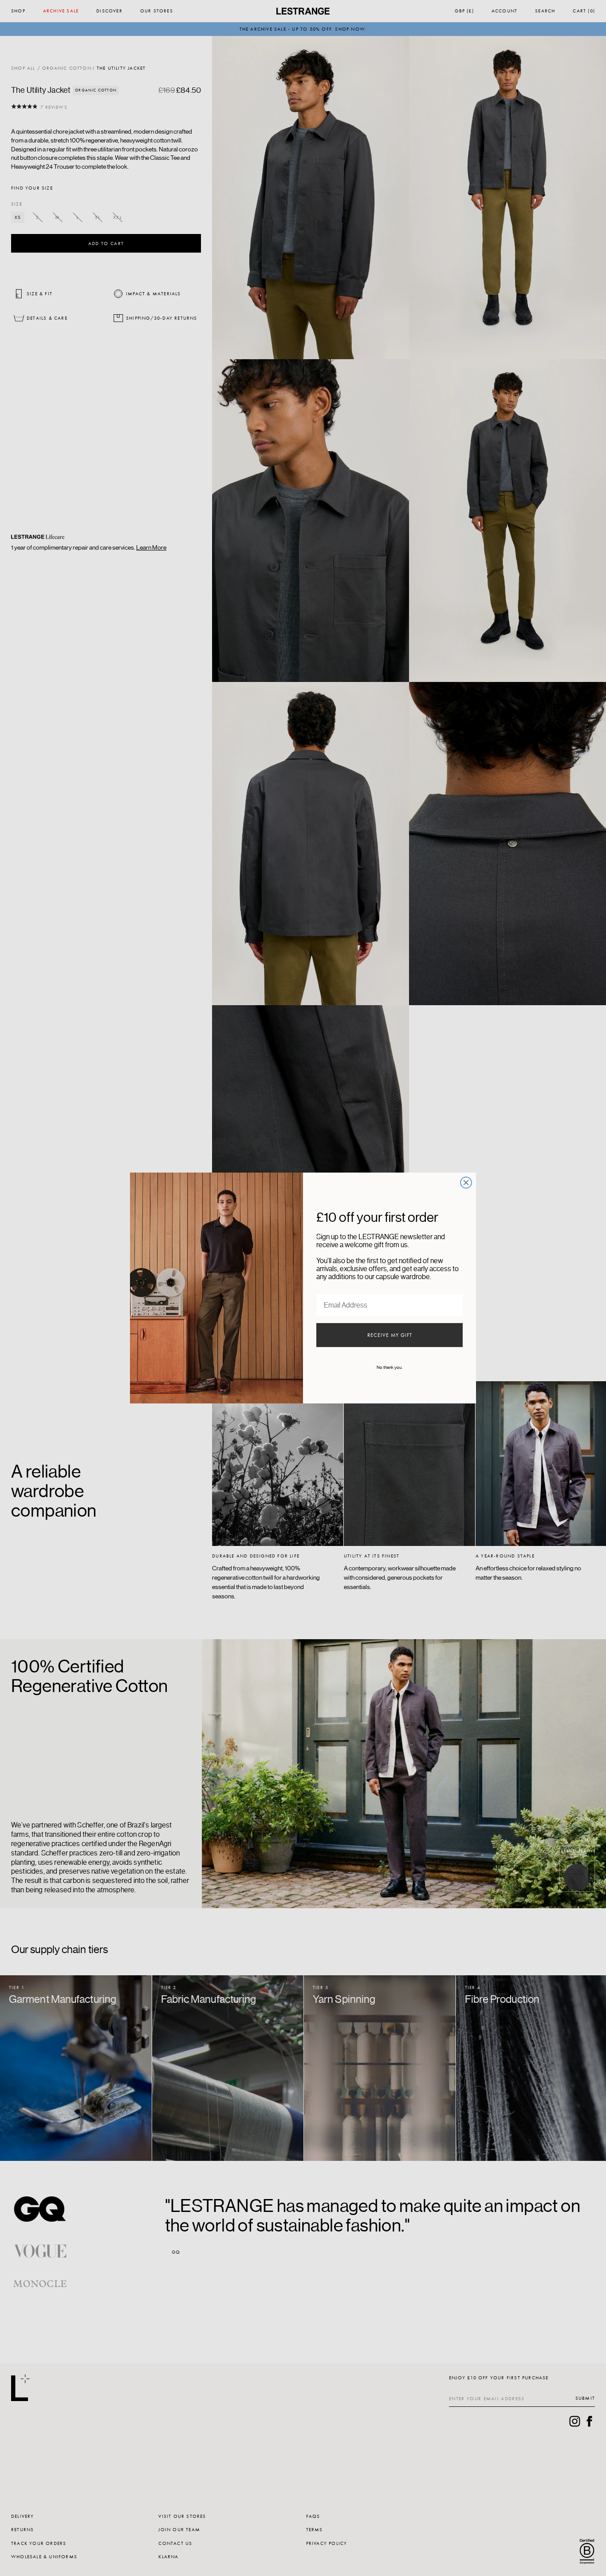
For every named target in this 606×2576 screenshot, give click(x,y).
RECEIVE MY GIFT (390, 1335)
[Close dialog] (466, 1183)
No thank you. (390, 1367)
